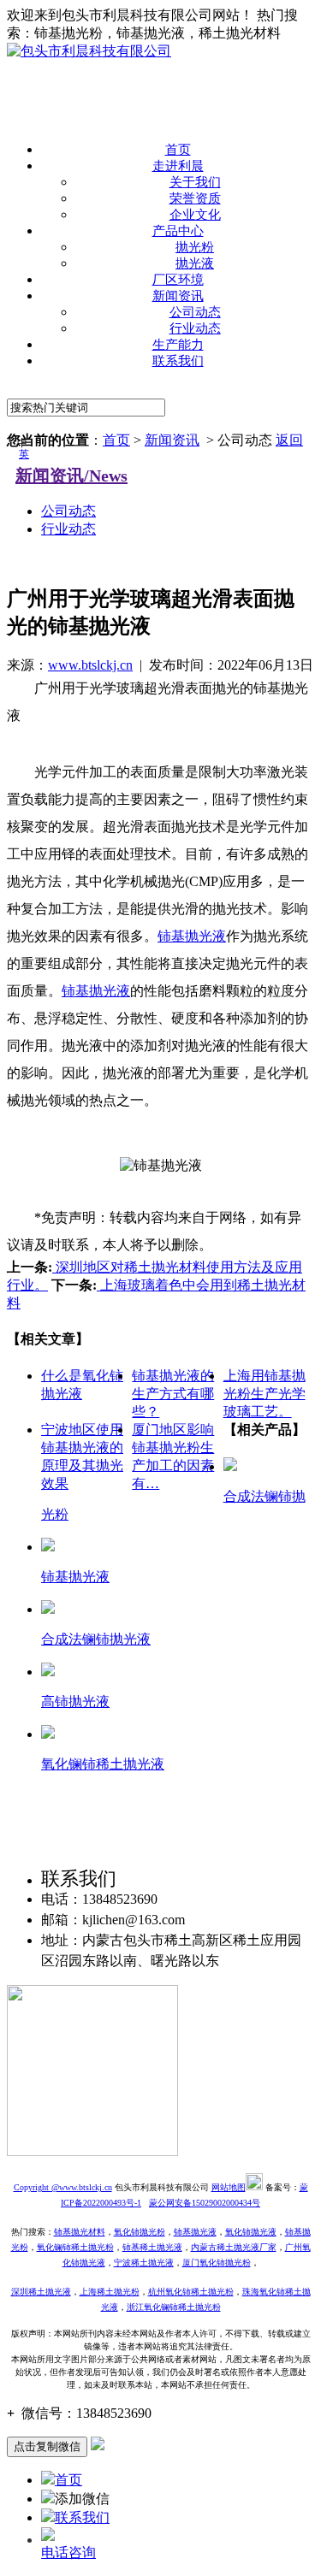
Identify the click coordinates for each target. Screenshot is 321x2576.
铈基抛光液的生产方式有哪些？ (173, 1394)
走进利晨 (178, 166)
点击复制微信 (47, 2446)
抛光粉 (195, 247)
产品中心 (178, 231)
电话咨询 (68, 2552)
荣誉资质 (195, 198)
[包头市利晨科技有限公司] (89, 51)
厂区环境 (178, 280)
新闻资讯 (178, 296)
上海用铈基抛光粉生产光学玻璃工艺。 (265, 1394)
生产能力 (178, 345)
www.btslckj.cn (90, 665)
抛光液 (195, 263)
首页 (178, 150)
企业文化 (195, 215)
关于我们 (195, 182)
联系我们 (178, 361)
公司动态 (195, 312)
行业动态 (195, 328)
